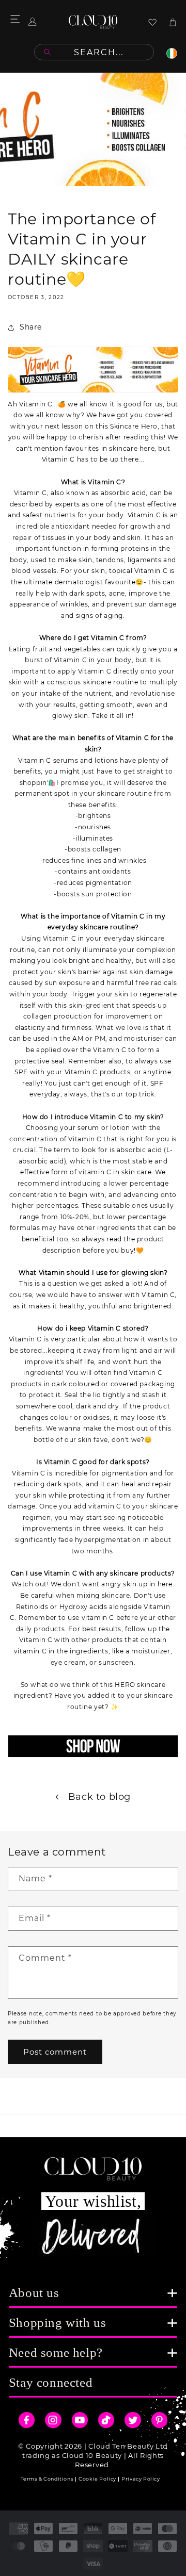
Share (31, 327)
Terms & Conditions (47, 2479)
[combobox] (94, 52)
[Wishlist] (152, 22)
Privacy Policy (141, 2479)
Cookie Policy (97, 2479)
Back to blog (99, 1797)
